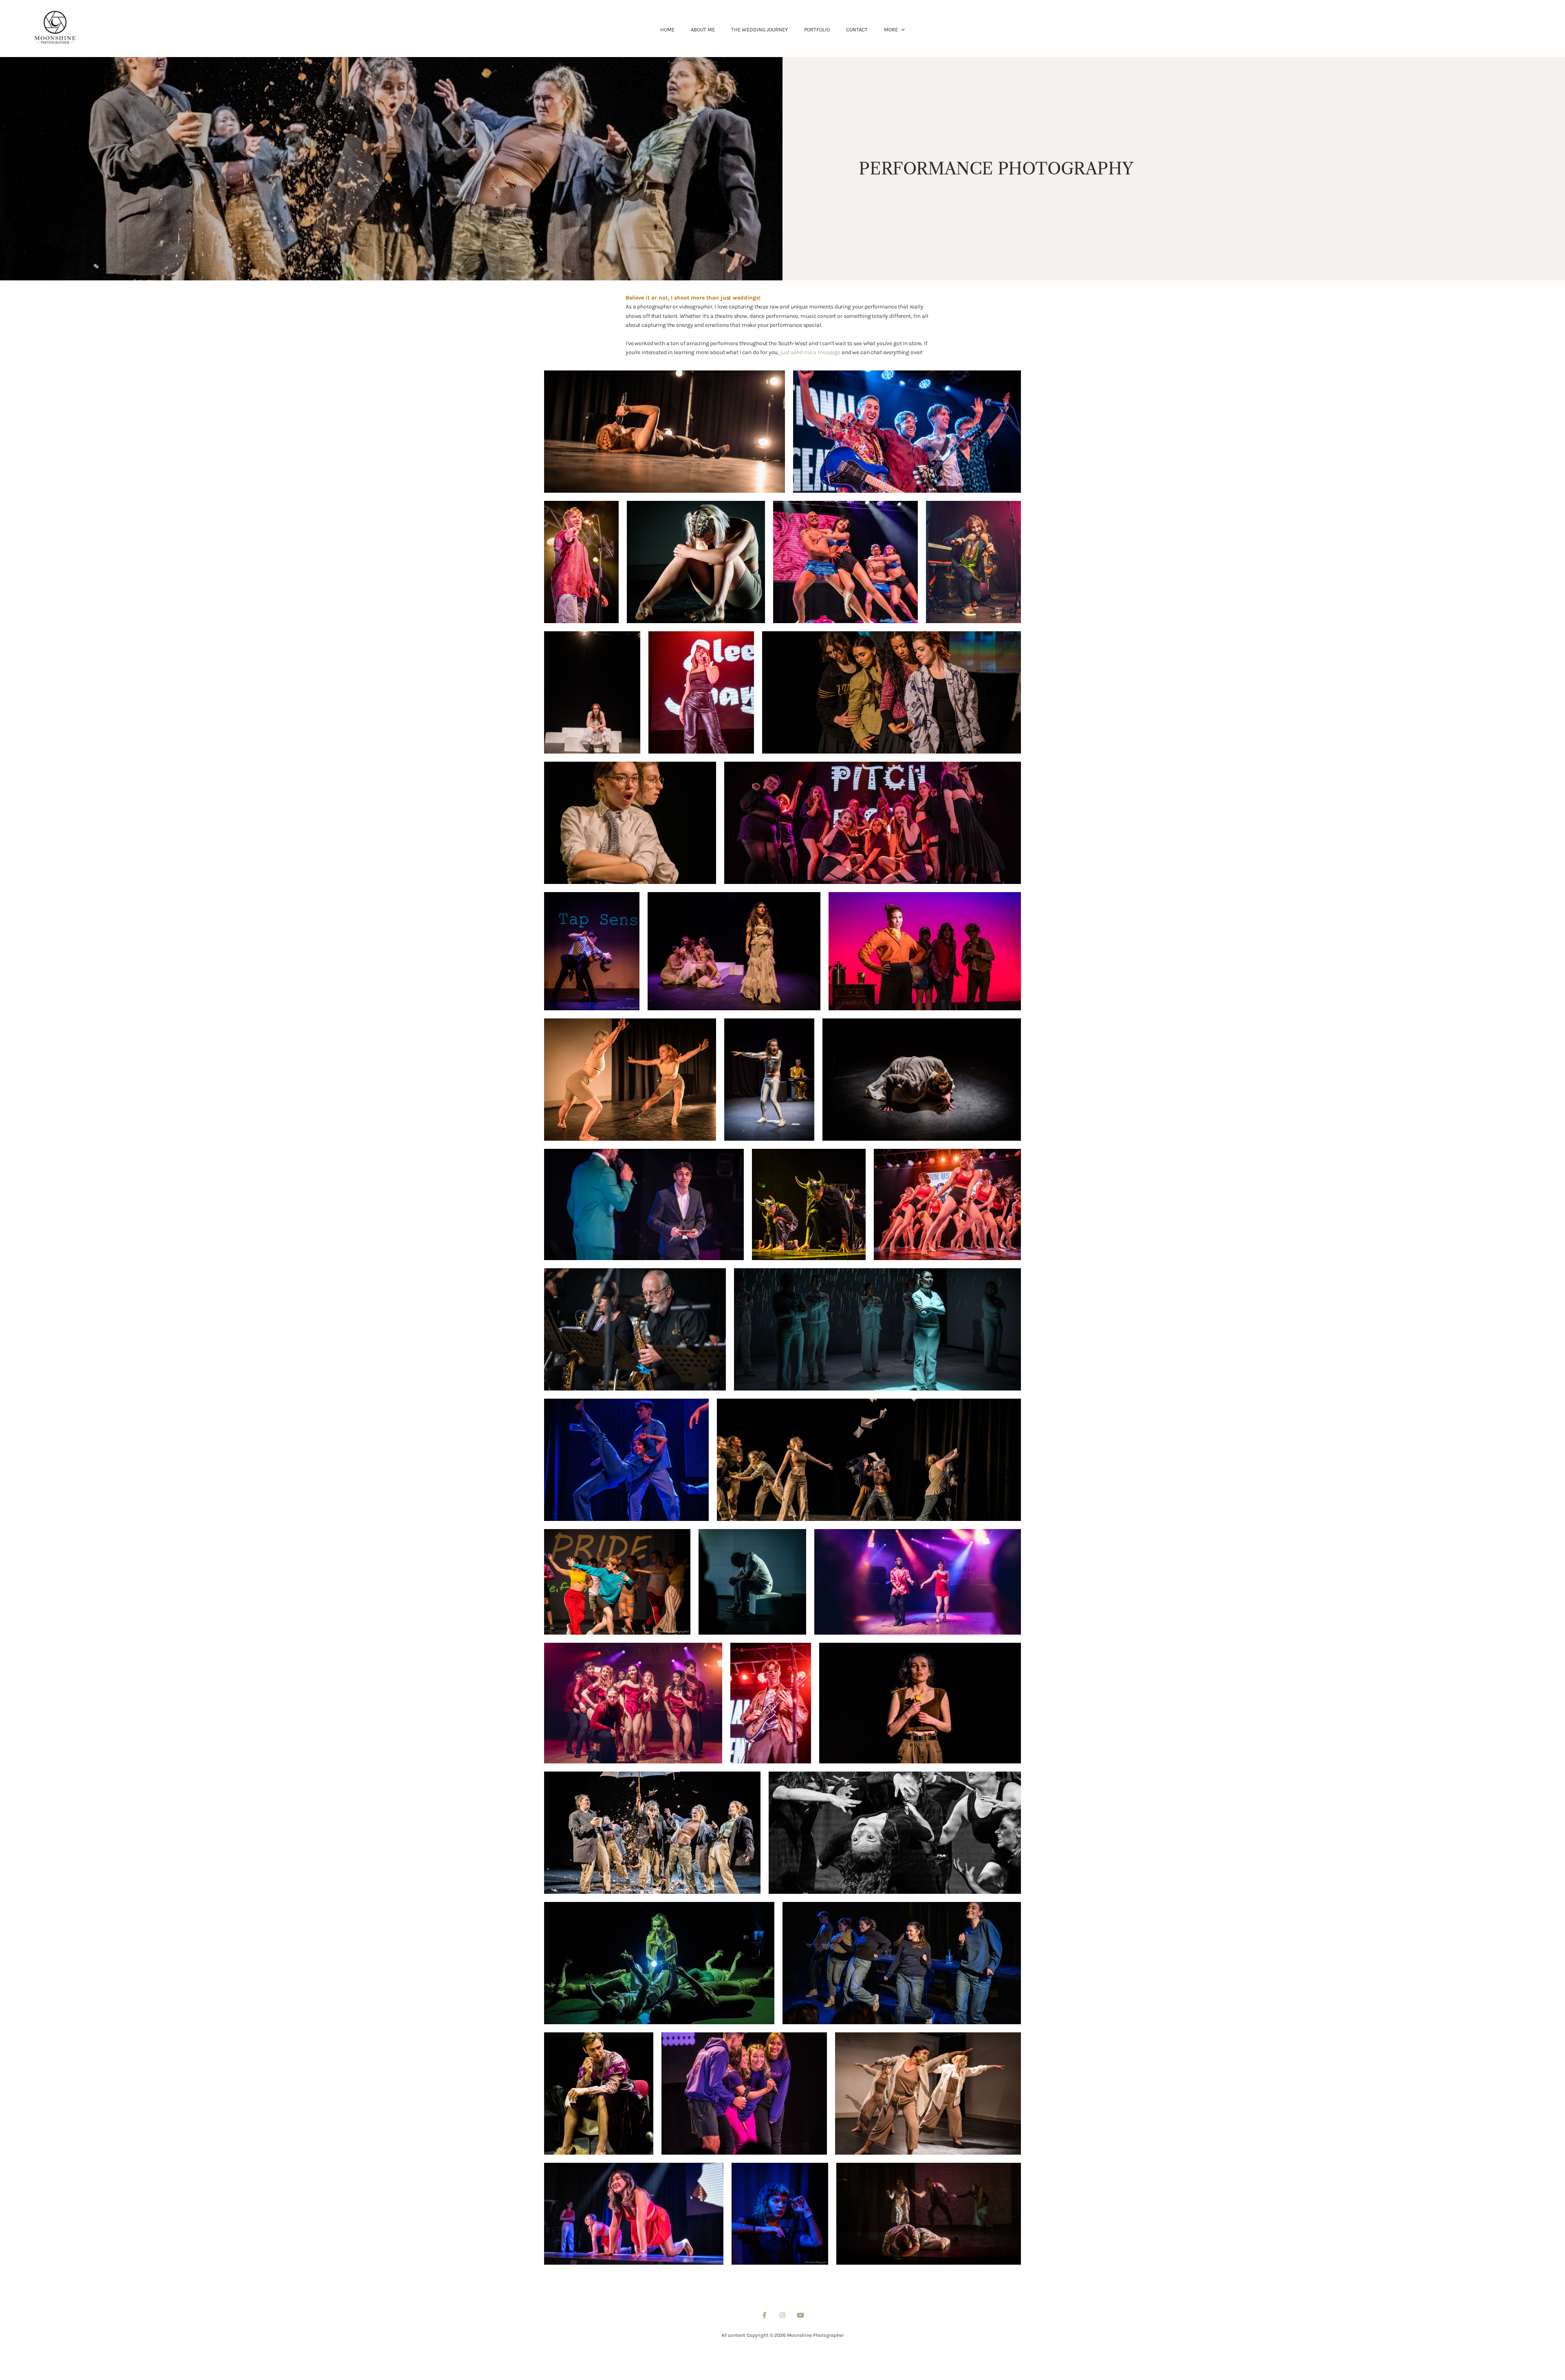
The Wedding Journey (759, 30)
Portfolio (817, 30)
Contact (857, 30)
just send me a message (810, 352)
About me (703, 30)
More (892, 30)
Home (667, 30)
